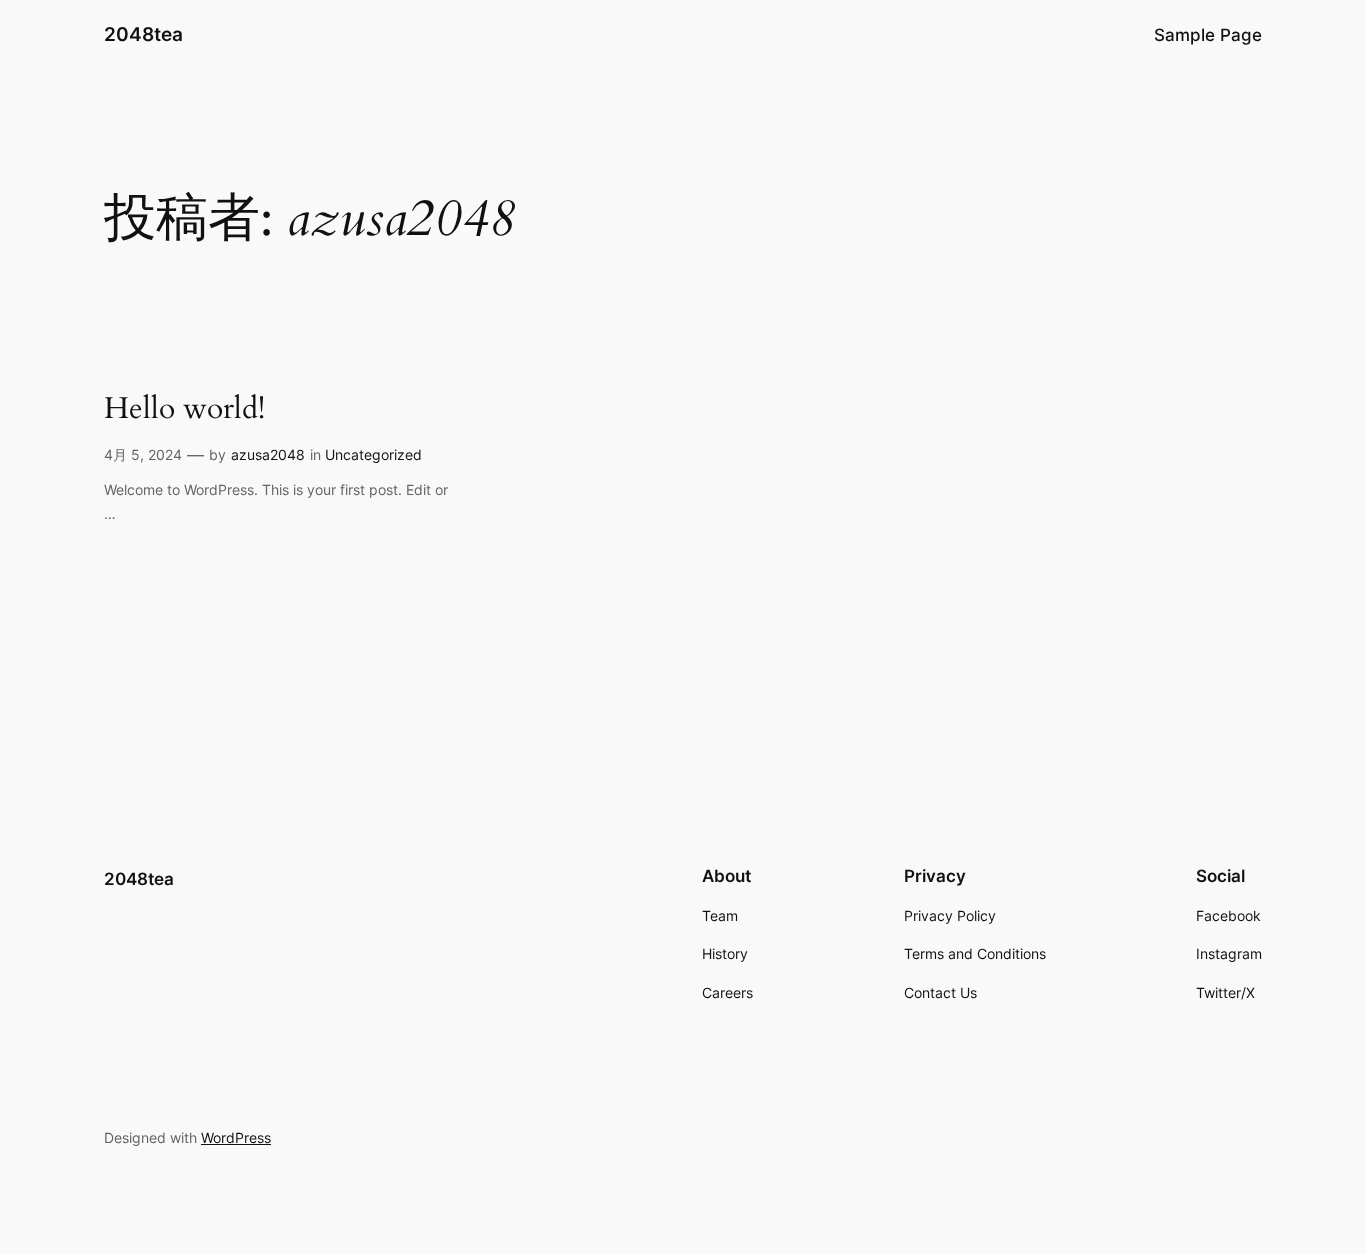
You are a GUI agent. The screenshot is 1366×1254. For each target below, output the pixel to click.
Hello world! (184, 410)
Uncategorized (373, 454)
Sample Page (1208, 35)
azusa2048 (268, 454)
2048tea (143, 34)
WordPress (236, 1137)
